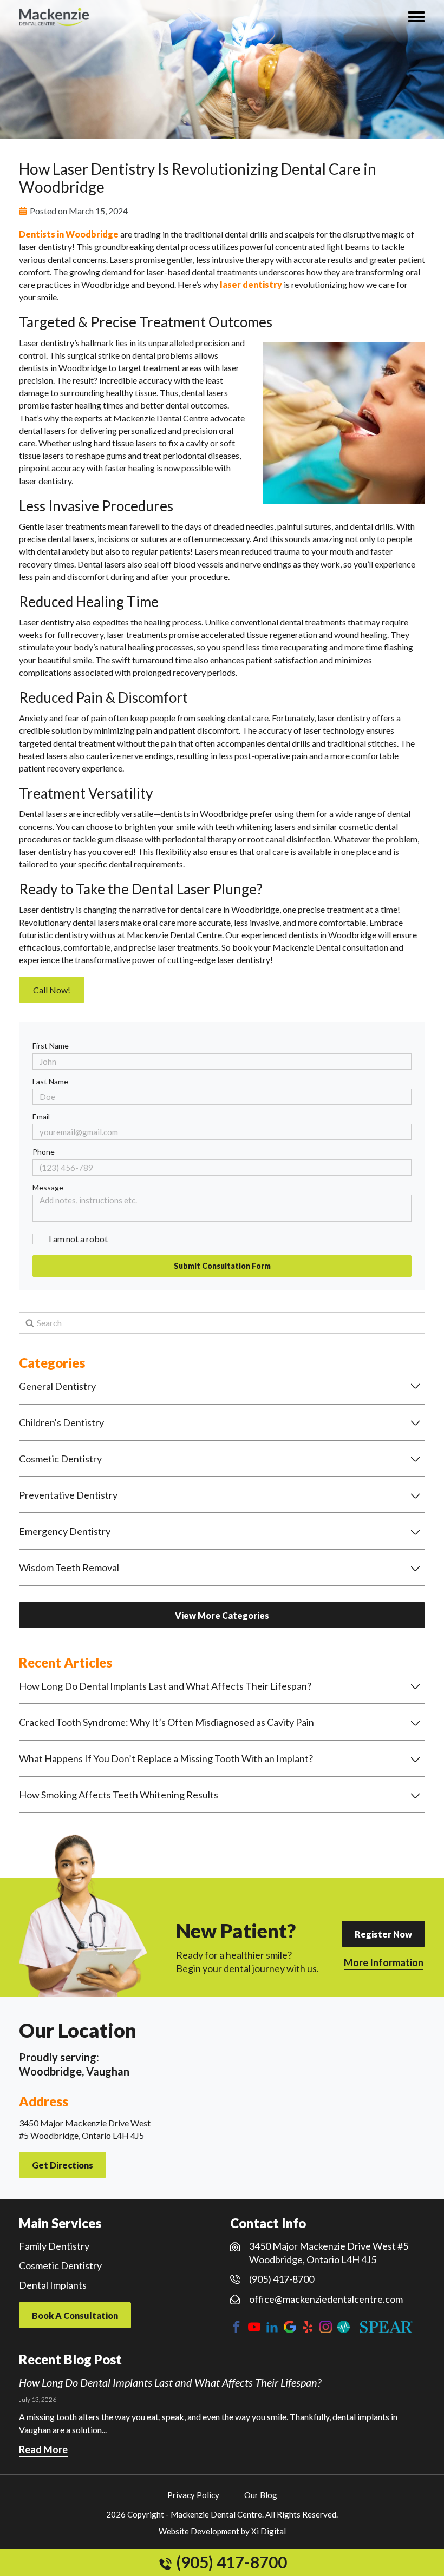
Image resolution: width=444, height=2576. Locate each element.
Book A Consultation (75, 2315)
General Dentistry (57, 1386)
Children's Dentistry (61, 1422)
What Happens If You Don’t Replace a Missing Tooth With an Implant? (166, 1758)
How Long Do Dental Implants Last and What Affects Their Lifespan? (165, 1686)
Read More (43, 2449)
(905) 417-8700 (230, 2562)
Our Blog (261, 2495)
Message (48, 1187)
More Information (384, 1962)
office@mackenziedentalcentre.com (326, 2299)
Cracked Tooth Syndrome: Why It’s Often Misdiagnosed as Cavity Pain (166, 1722)
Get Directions (63, 2165)
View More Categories (222, 1615)
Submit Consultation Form (222, 1266)
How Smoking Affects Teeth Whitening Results (119, 1795)
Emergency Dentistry (65, 1531)
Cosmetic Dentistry (60, 1459)
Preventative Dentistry (68, 1495)
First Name (51, 1046)
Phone (44, 1152)
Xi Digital (269, 2531)
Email (41, 1116)
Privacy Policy (193, 2495)
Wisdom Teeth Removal (69, 1567)
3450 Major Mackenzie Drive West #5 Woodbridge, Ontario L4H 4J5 (329, 2253)
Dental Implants (53, 2285)
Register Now (383, 1934)
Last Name (50, 1081)
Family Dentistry (54, 2246)
